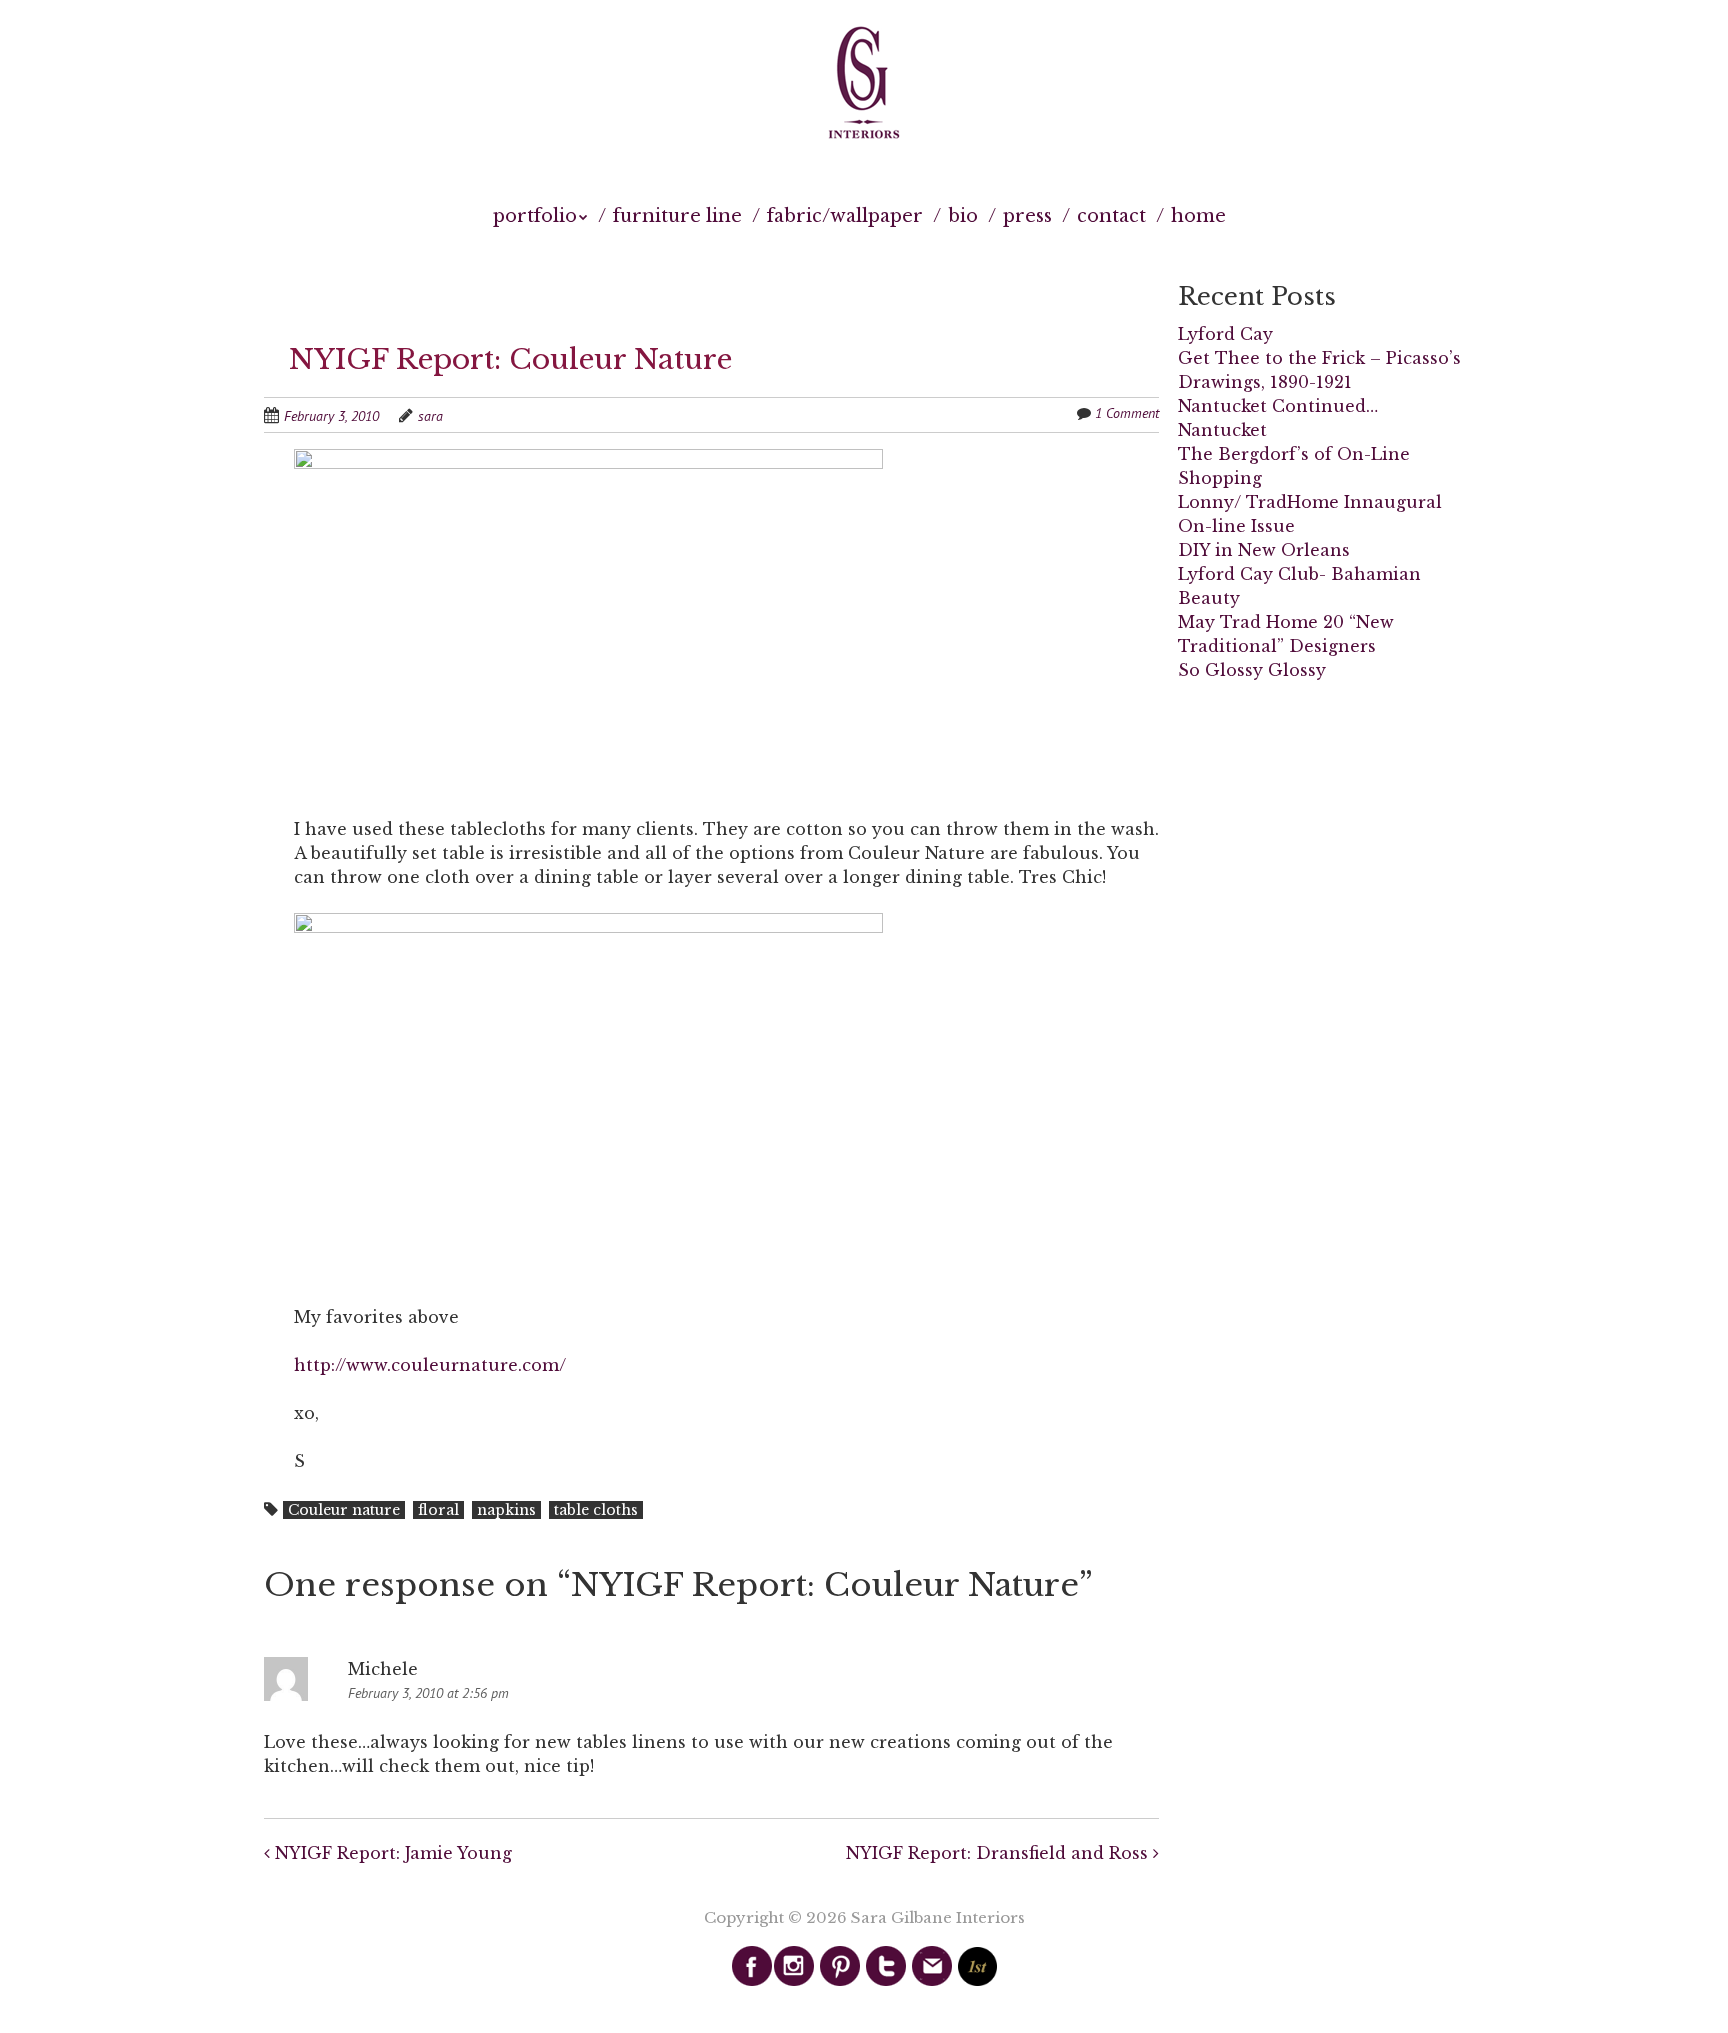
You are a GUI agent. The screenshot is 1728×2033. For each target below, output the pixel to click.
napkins (506, 1510)
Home (1198, 216)
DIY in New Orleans (1264, 550)
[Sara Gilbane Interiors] (864, 84)
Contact (1111, 216)
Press (1027, 216)
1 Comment (1127, 413)
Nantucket (1222, 430)
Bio (963, 216)
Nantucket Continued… (1278, 406)
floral (438, 1510)
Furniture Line (677, 216)
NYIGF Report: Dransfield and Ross (999, 1853)
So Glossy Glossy (1252, 670)
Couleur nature (344, 1510)
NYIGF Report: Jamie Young (391, 1853)
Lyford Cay (1225, 334)
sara (430, 416)
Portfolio (535, 216)
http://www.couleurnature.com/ (430, 1365)
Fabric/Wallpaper (845, 216)
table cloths (596, 1510)
